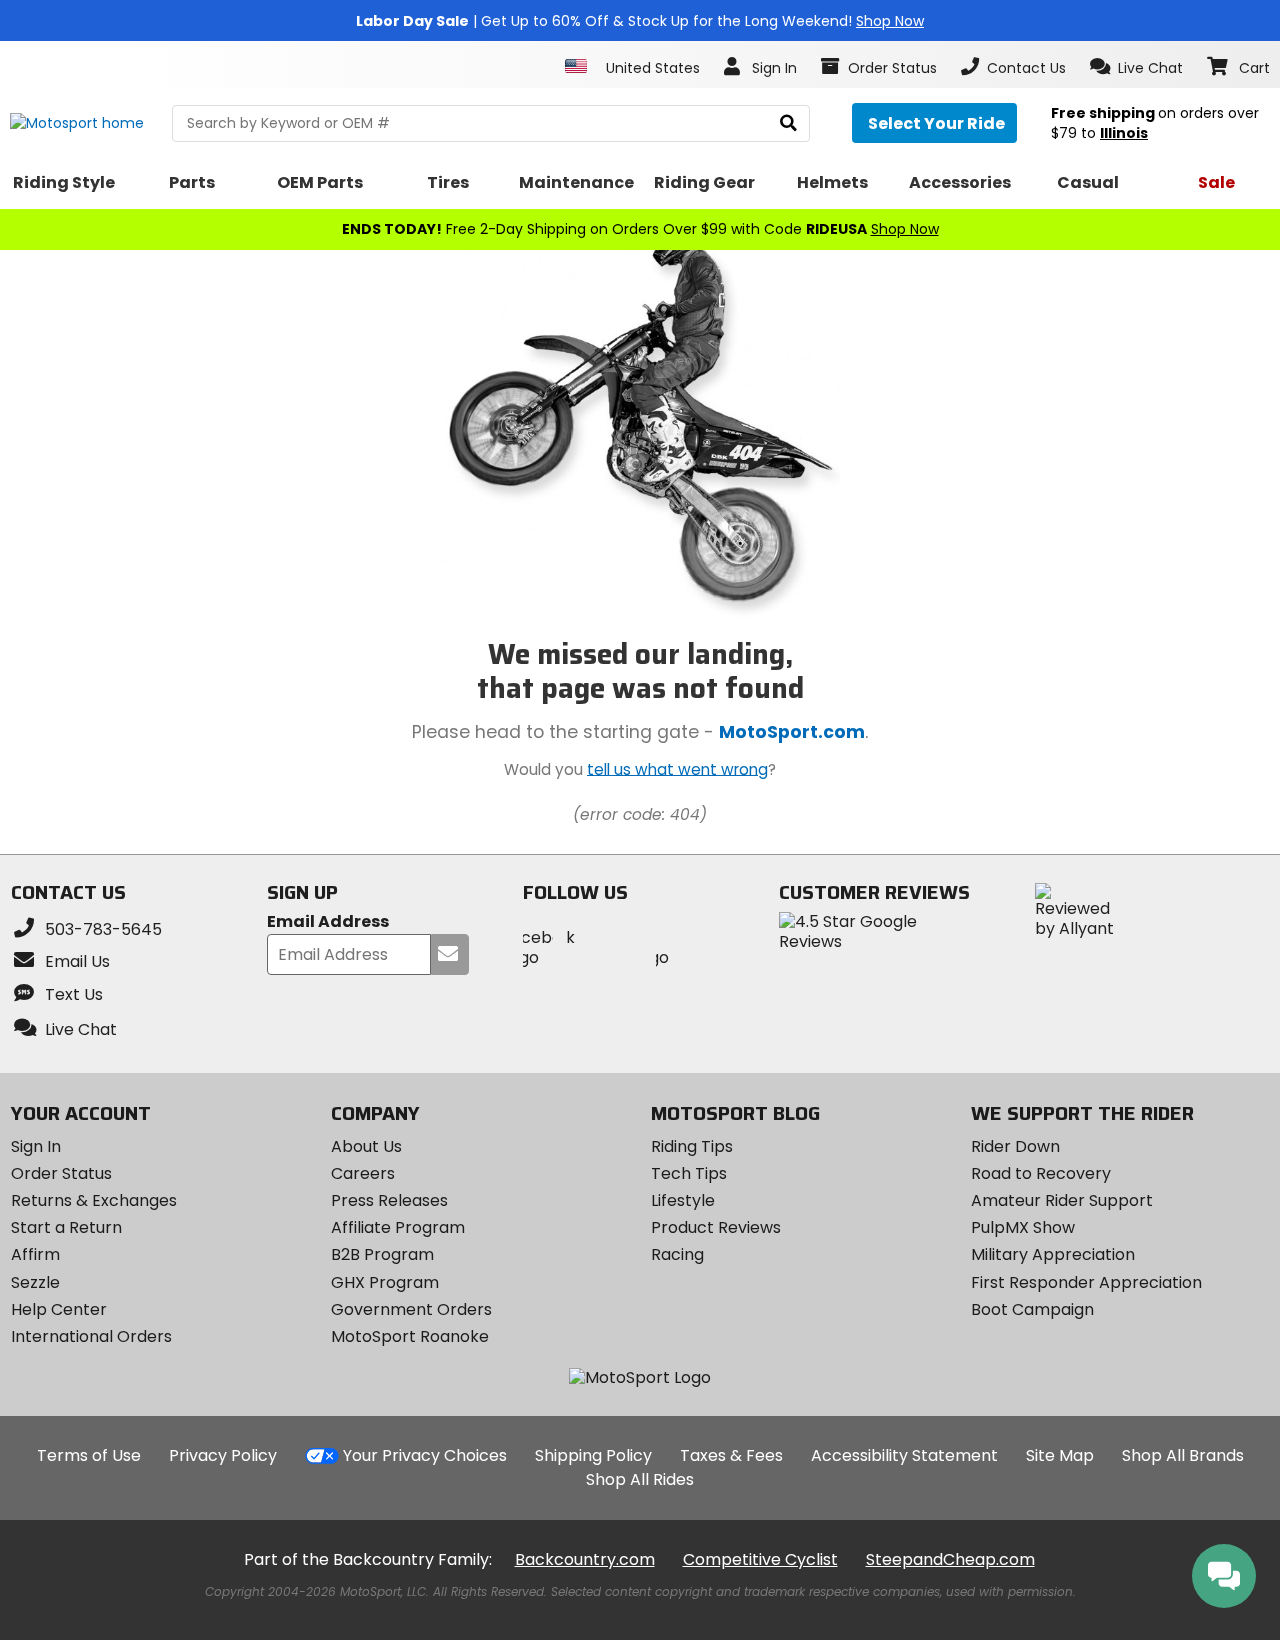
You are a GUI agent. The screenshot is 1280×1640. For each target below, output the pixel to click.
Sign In (36, 1146)
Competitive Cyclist (760, 1559)
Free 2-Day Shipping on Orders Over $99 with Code (640, 229)
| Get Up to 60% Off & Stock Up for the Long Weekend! (640, 21)
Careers (363, 1173)
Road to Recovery (1041, 1173)
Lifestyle (683, 1200)
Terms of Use (89, 1455)
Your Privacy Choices (425, 1455)
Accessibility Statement (904, 1455)
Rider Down (1015, 1146)
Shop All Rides (640, 1479)
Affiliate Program (398, 1227)
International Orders (91, 1336)
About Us (366, 1146)
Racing (677, 1254)
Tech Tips (689, 1173)
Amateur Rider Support (1062, 1200)
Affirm (35, 1254)
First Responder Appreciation (1086, 1282)
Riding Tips (692, 1146)
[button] (1136, 67)
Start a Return (66, 1227)
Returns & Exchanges (94, 1200)
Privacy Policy (223, 1455)
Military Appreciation (1053, 1254)
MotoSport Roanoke (410, 1336)
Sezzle (35, 1282)
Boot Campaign (1032, 1309)
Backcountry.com (585, 1559)
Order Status (61, 1173)
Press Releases (389, 1200)
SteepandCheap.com (950, 1559)
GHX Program (385, 1282)
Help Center (59, 1309)
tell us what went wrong (677, 768)
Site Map (1060, 1455)
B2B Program (382, 1254)
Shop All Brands (1183, 1455)
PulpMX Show (1023, 1227)
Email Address (328, 922)
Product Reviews (716, 1227)
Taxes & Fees (731, 1455)
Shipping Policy (593, 1455)
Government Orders (411, 1309)
